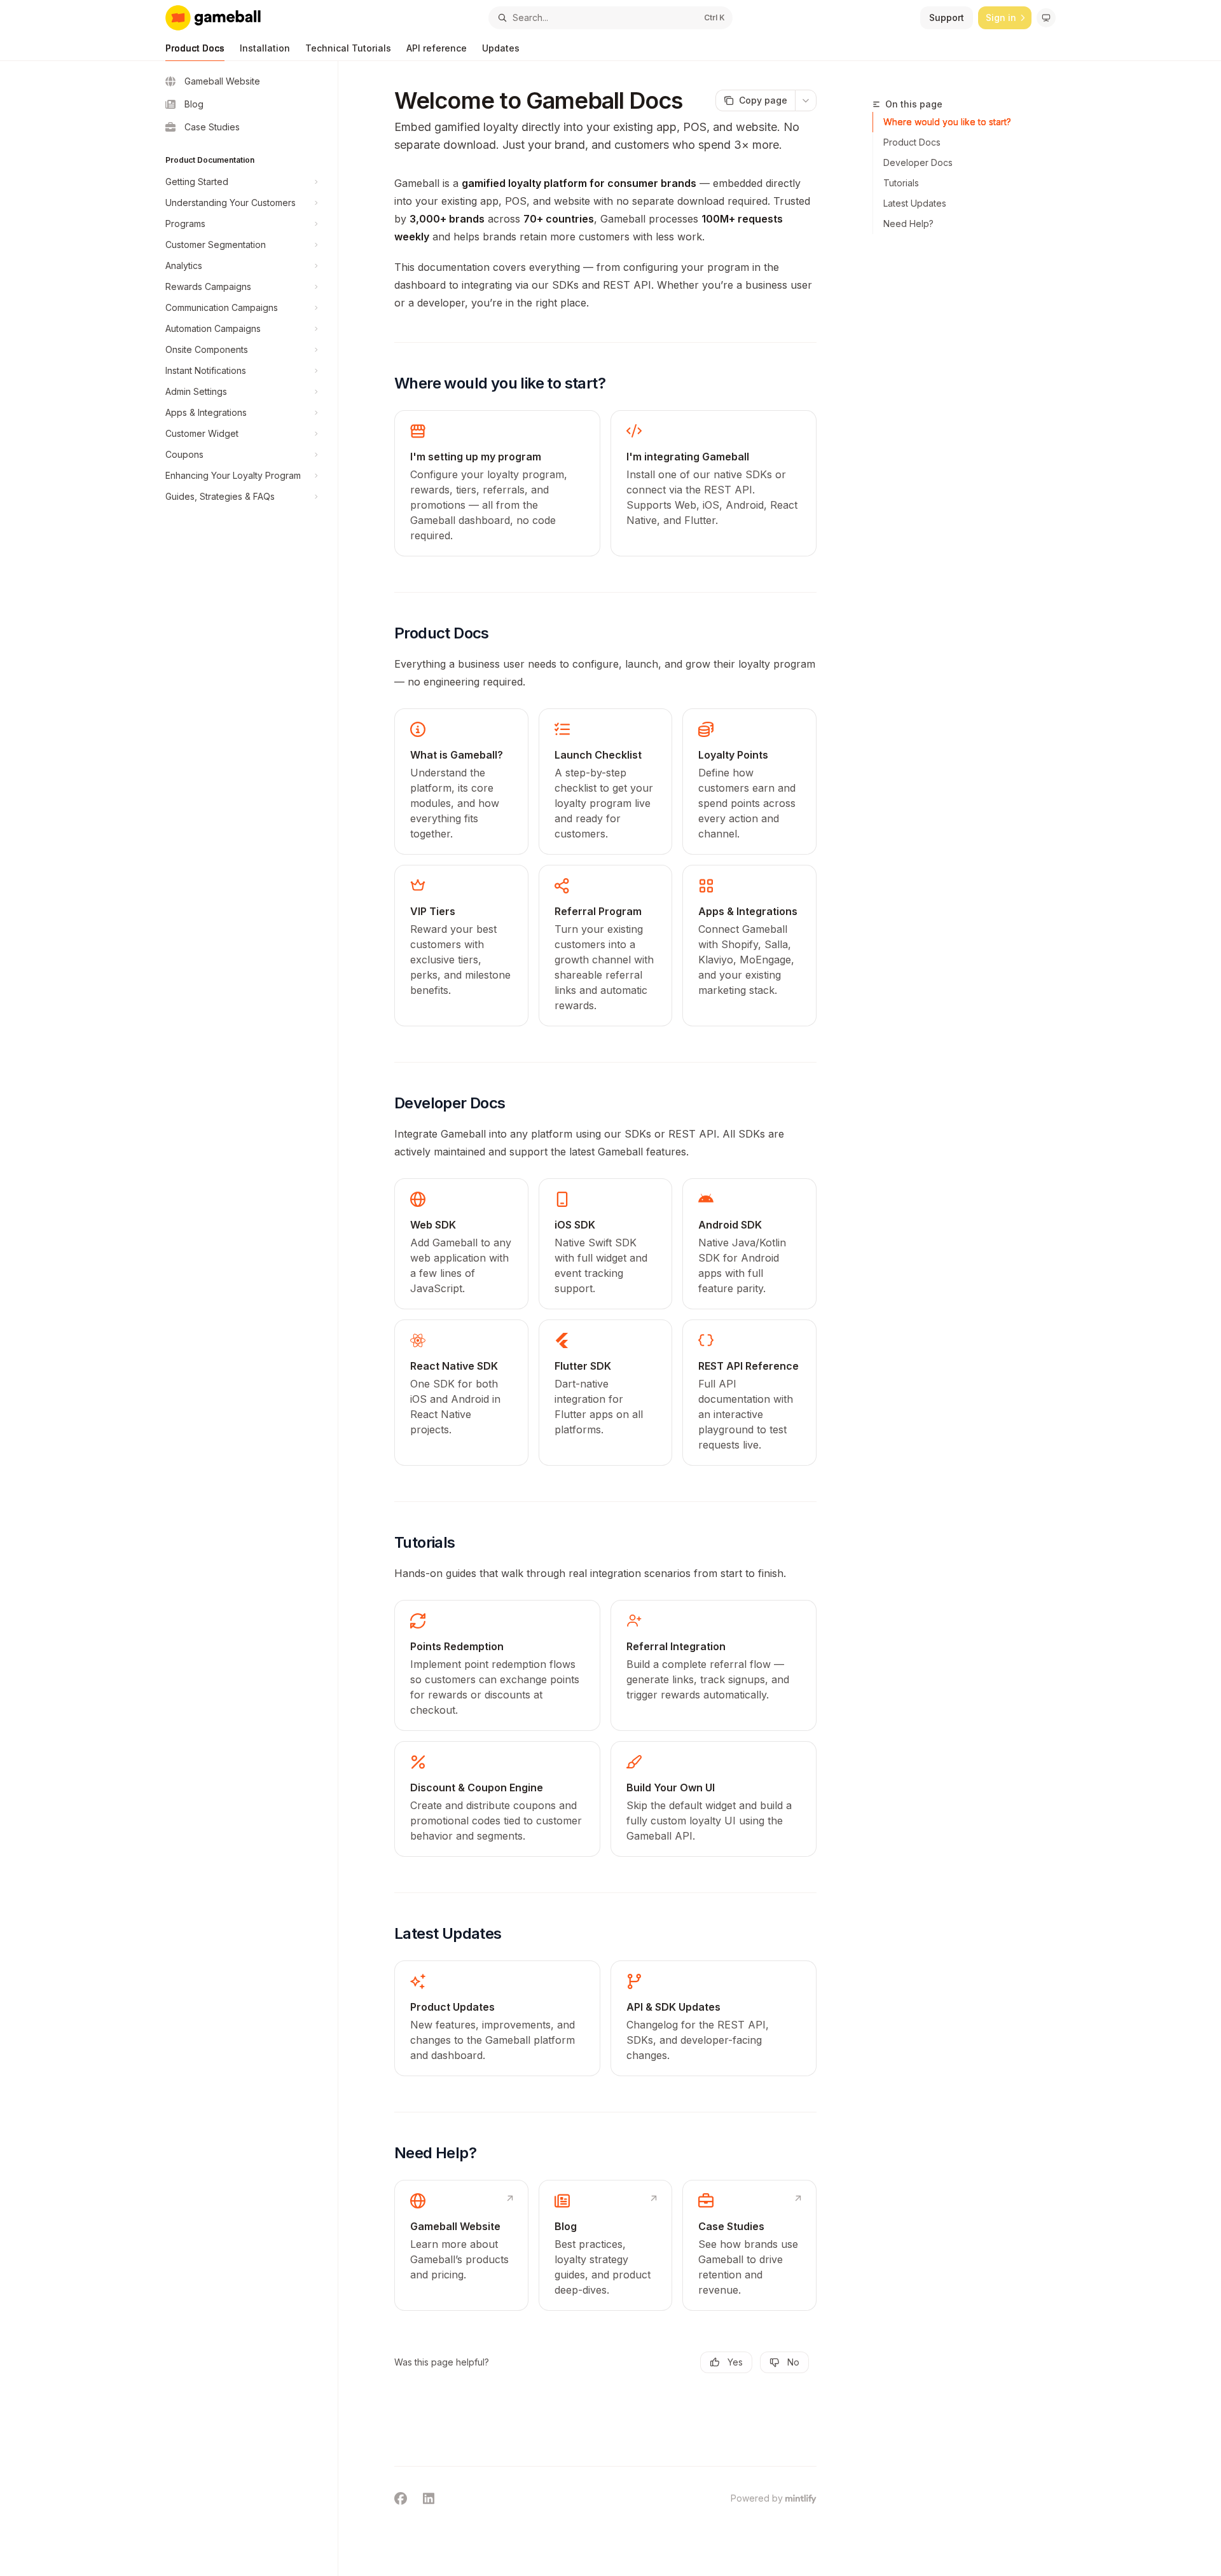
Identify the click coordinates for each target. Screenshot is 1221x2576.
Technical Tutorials (348, 48)
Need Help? (908, 224)
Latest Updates (915, 203)
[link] (497, 483)
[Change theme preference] (1046, 18)
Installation (265, 48)
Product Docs (195, 48)
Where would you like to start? (947, 122)
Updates (501, 48)
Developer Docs (918, 162)
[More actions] (806, 100)
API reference (437, 48)
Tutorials (901, 183)
